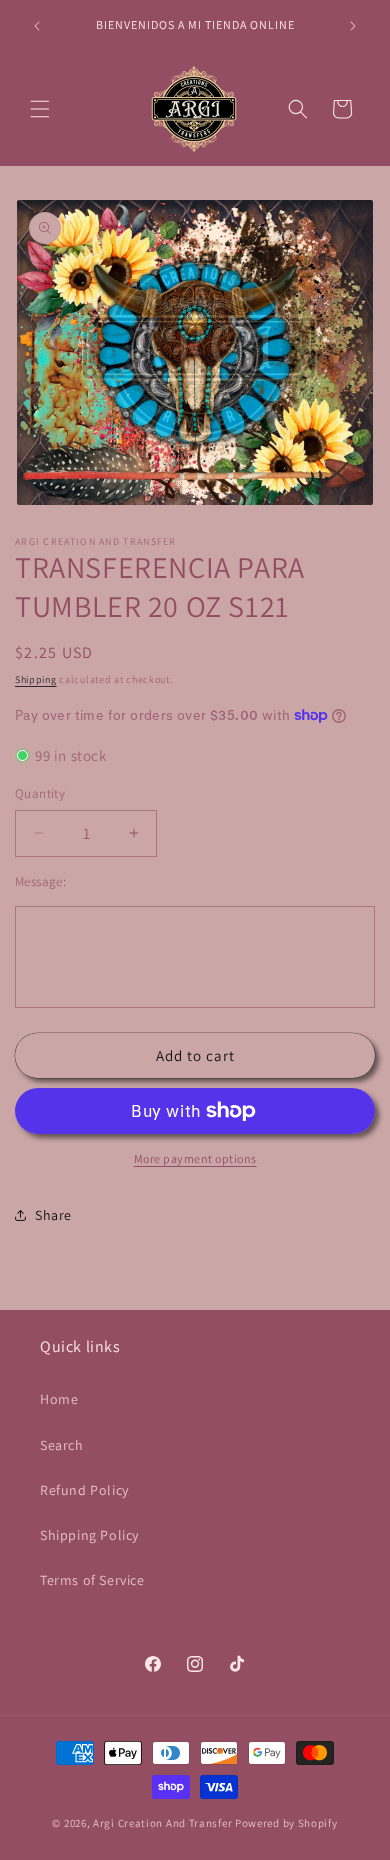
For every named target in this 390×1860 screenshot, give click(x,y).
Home (59, 1399)
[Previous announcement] (37, 26)
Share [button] (53, 1215)
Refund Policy (84, 1490)
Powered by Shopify (286, 1823)
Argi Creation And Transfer (164, 1823)
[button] (40, 109)
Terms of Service (92, 1580)
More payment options (195, 1158)
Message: (40, 881)
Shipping (36, 679)
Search (62, 1445)
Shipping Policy (89, 1535)
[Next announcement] (353, 26)
